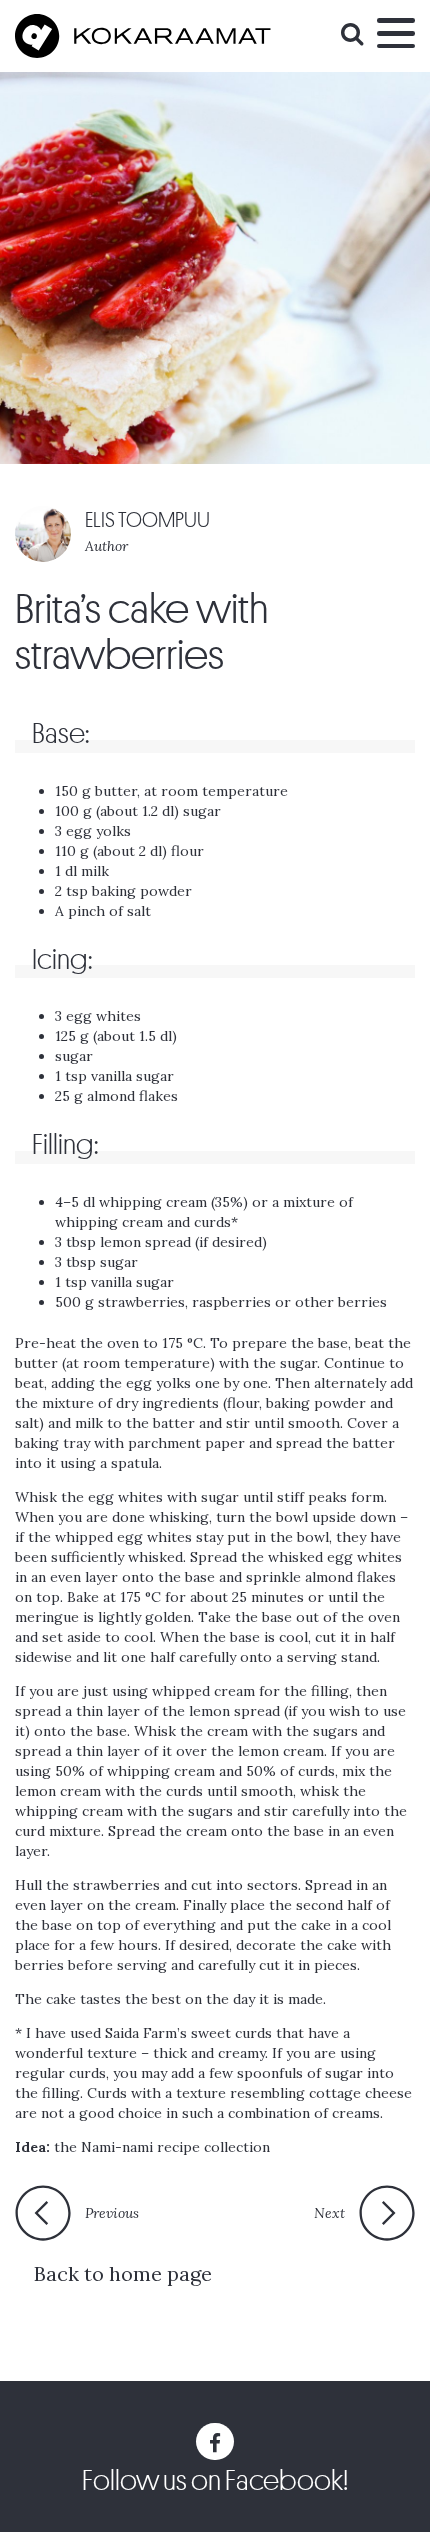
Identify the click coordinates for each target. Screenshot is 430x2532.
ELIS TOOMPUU (147, 520)
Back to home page (123, 2273)
